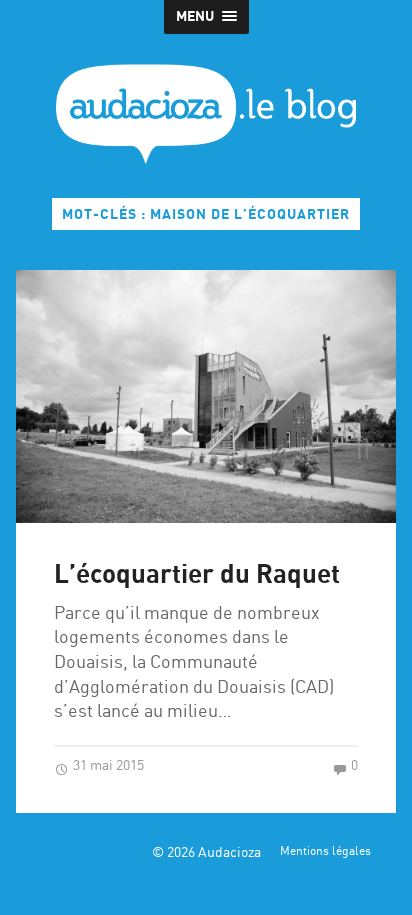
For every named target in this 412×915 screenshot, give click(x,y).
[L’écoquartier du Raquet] (205, 396)
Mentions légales (325, 852)
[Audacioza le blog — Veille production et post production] (206, 114)
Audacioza (229, 853)
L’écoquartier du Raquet (197, 575)
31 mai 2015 (107, 766)
